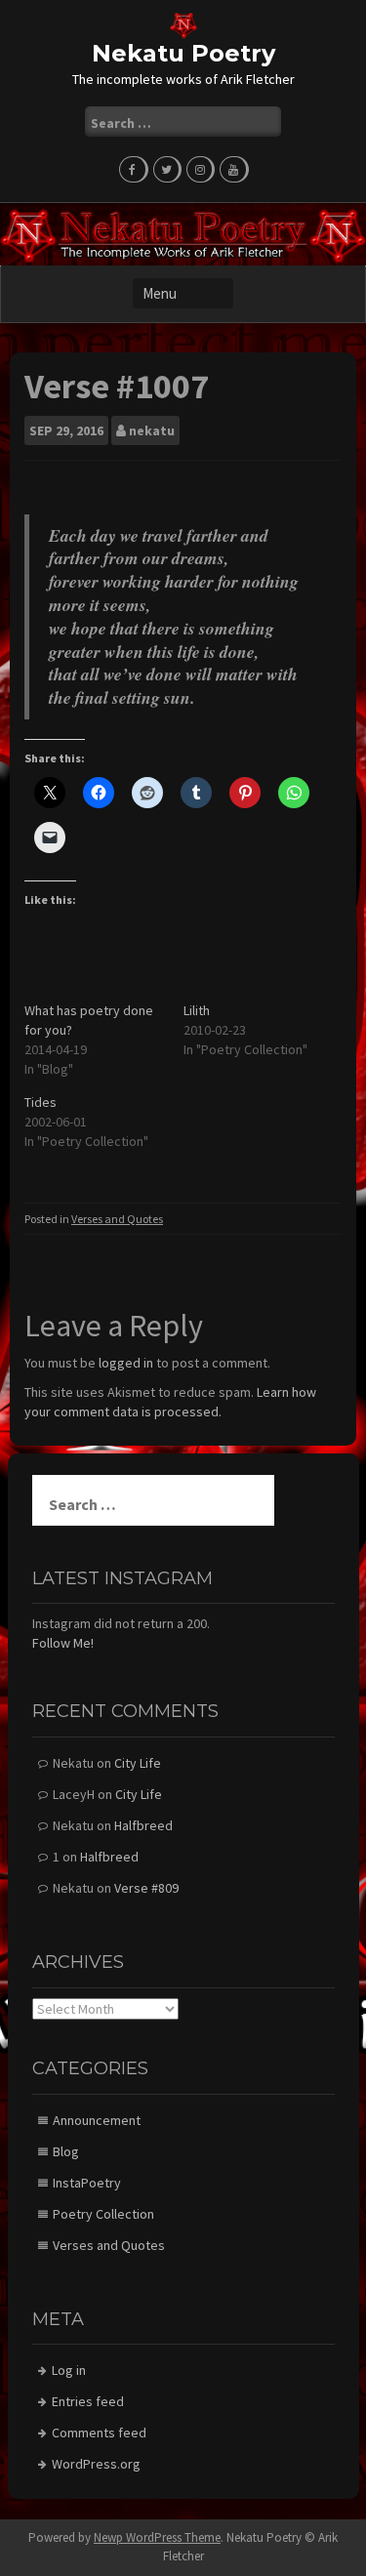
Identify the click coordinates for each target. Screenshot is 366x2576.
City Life (138, 1763)
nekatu (152, 430)
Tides (41, 1102)
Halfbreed (143, 1825)
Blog (66, 2151)
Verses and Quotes (117, 1219)
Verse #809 (146, 1888)
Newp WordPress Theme (157, 2537)
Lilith (197, 1010)
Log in (69, 2370)
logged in (126, 1363)
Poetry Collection (103, 2214)
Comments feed (99, 2433)
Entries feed (88, 2401)
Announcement (97, 2120)
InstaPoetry (87, 2183)
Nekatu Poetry (183, 53)
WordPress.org (96, 2464)
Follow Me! (63, 1643)
